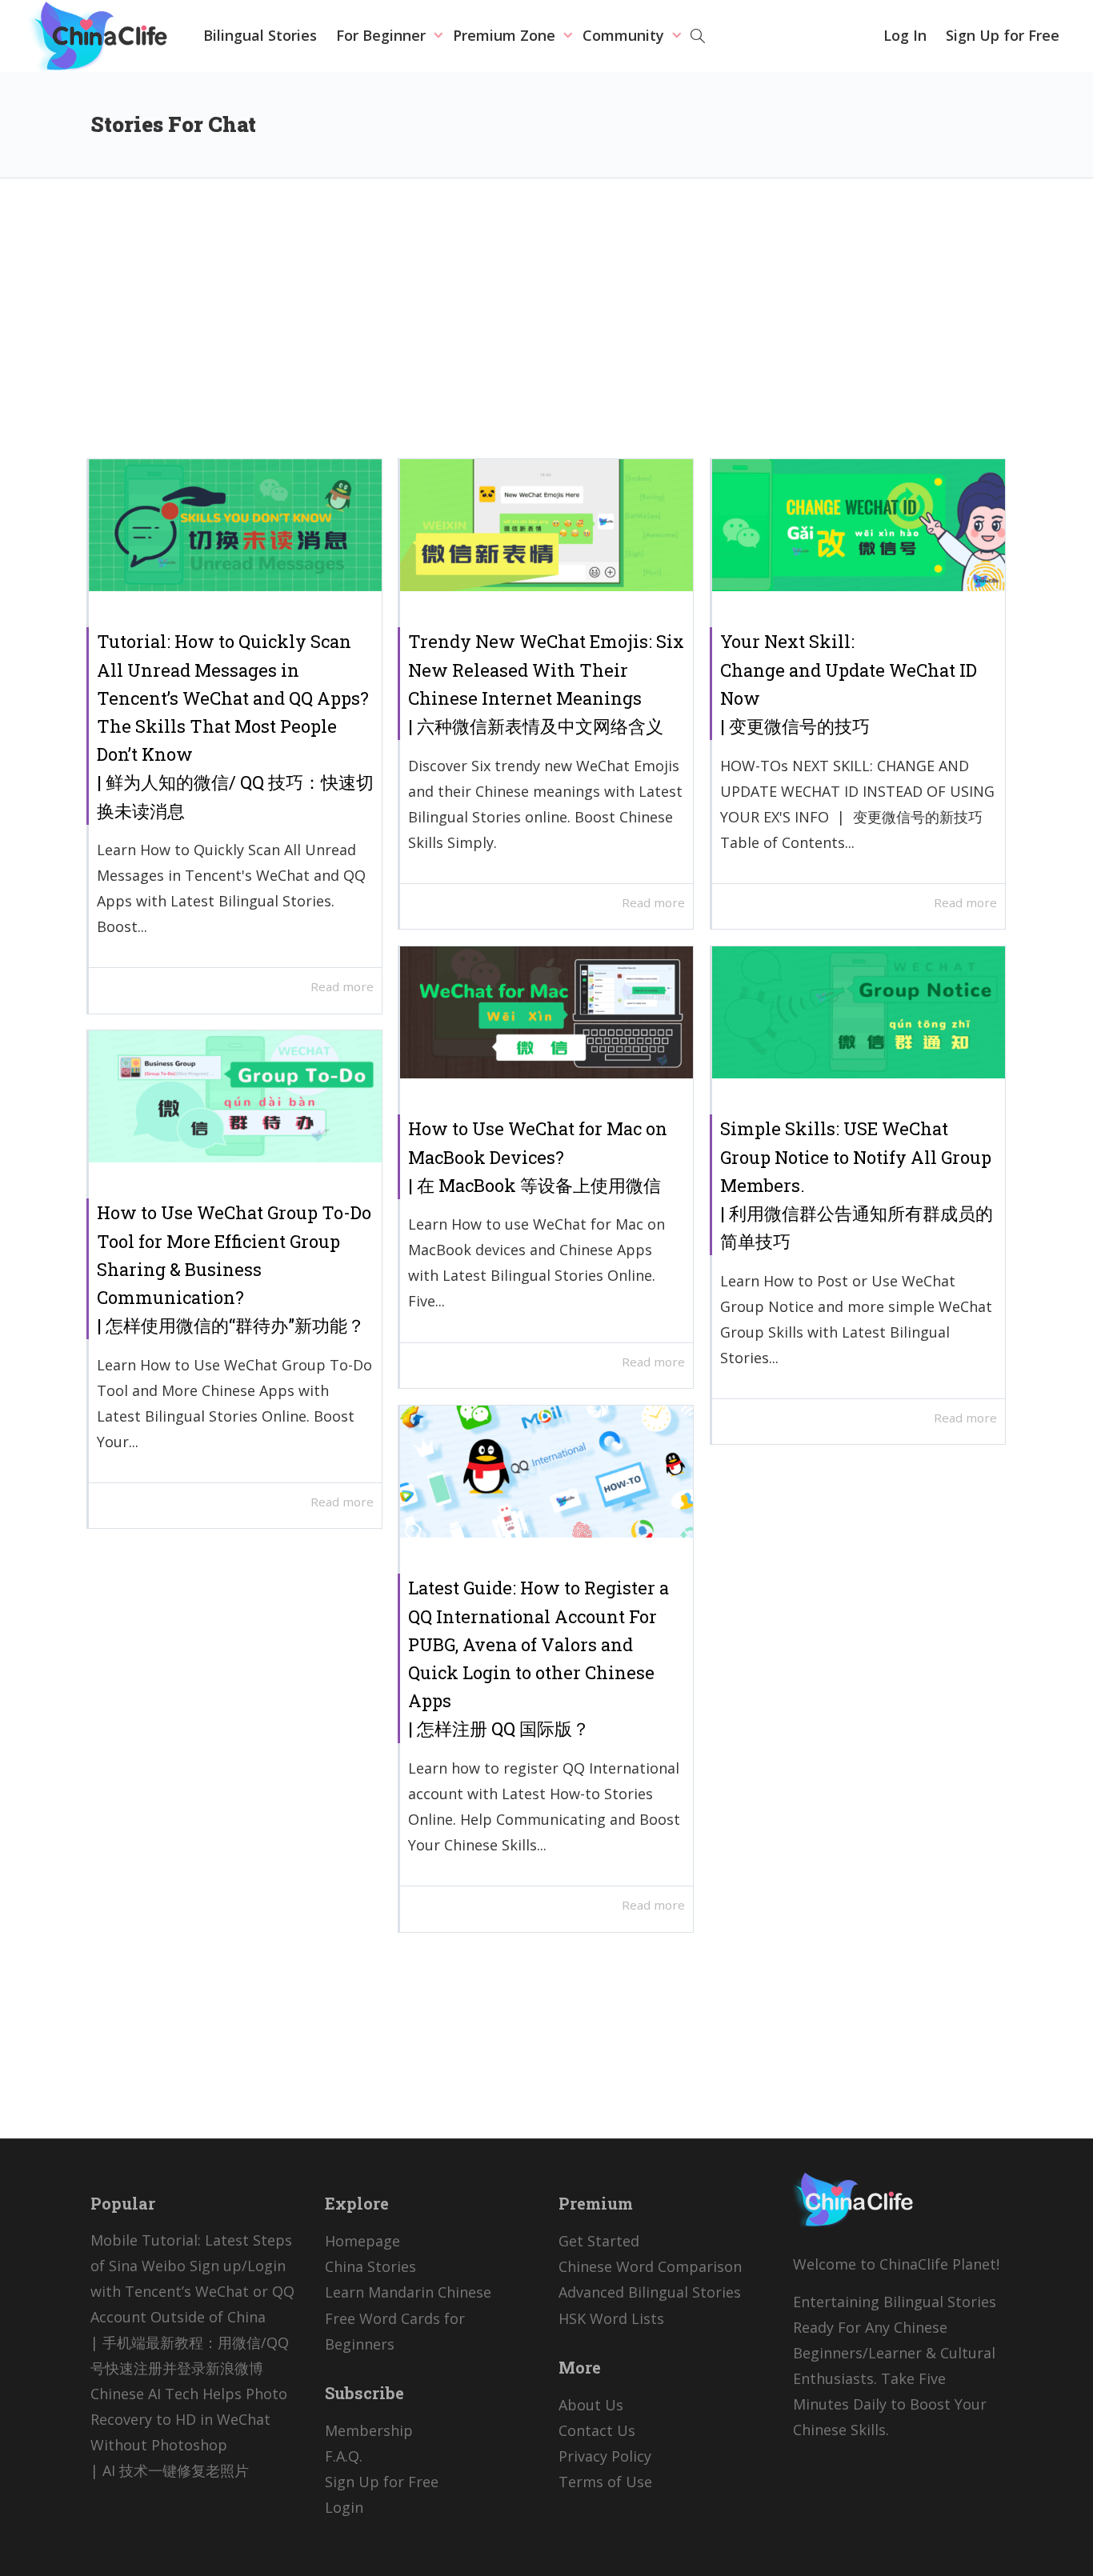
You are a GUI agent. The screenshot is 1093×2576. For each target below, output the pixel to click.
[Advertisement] (546, 330)
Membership (369, 2430)
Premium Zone (506, 35)
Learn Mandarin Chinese (408, 2292)
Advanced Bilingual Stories (650, 2292)
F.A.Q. (344, 2456)
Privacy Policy (605, 2456)
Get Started (599, 2241)
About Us (591, 2405)
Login (344, 2507)
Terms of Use (605, 2482)
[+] (235, 525)
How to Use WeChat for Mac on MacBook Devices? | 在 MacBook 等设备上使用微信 (538, 1156)
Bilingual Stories (260, 35)
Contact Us (597, 2430)
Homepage (362, 2241)
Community (625, 35)
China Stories (370, 2266)
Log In (905, 35)
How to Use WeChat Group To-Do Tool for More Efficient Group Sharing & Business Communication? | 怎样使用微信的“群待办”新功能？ (234, 1269)
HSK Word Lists (611, 2318)
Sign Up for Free (1003, 35)
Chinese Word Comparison (650, 2266)
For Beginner (383, 35)
